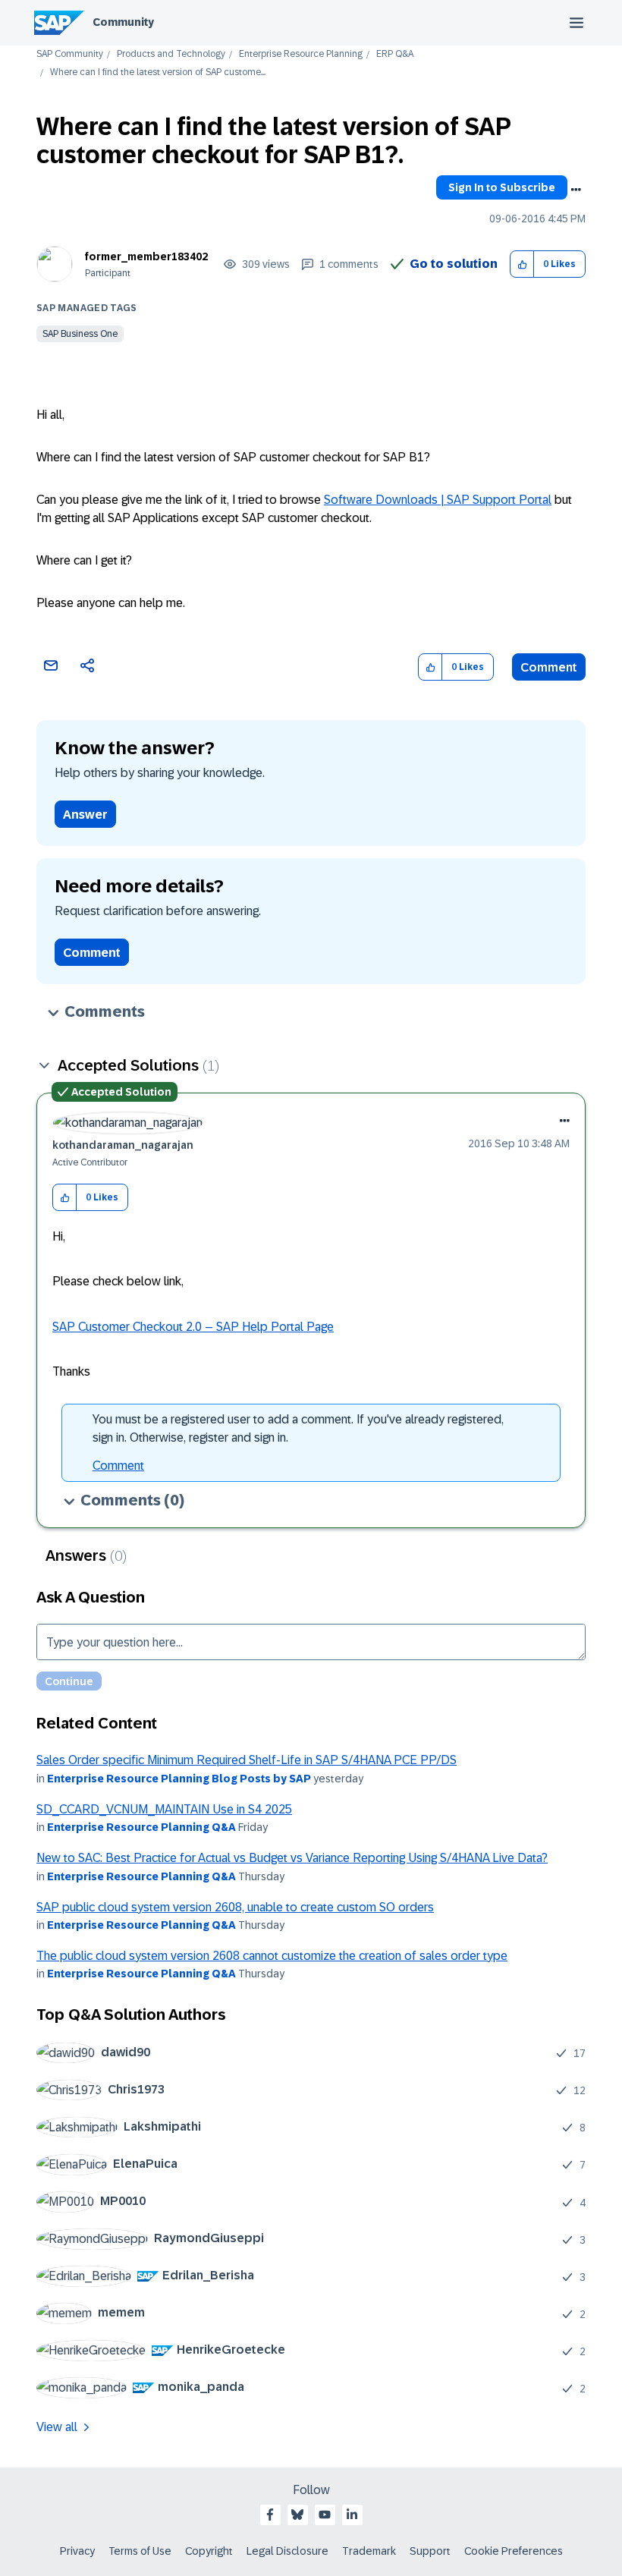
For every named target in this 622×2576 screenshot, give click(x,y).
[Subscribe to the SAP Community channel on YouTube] (325, 2515)
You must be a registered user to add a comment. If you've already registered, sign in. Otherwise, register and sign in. (298, 1428)
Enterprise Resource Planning (301, 54)
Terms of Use (140, 2551)
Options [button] (576, 190)
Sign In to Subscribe (502, 187)
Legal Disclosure (287, 2551)
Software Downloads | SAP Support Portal (438, 500)
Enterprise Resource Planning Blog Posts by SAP (179, 1779)
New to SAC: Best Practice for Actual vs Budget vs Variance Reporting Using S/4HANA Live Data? (292, 1858)
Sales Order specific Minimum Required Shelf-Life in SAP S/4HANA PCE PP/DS (247, 1760)
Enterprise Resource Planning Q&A (141, 1827)
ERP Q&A (395, 54)
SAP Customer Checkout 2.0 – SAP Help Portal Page (193, 1327)
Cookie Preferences (514, 2551)
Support (430, 2551)
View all (57, 2427)
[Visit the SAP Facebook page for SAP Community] (270, 2515)
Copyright (209, 2551)
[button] (522, 264)
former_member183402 (146, 256)
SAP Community (70, 54)
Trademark (369, 2551)
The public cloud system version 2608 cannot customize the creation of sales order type (272, 1956)
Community (123, 22)
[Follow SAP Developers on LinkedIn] (352, 2515)
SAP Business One (80, 334)
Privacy (77, 2551)
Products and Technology (171, 54)
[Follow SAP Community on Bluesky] (297, 2515)
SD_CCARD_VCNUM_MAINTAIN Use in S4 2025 (164, 1809)
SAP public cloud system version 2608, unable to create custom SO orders (235, 1907)
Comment (549, 667)
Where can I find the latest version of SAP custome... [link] (158, 72)
